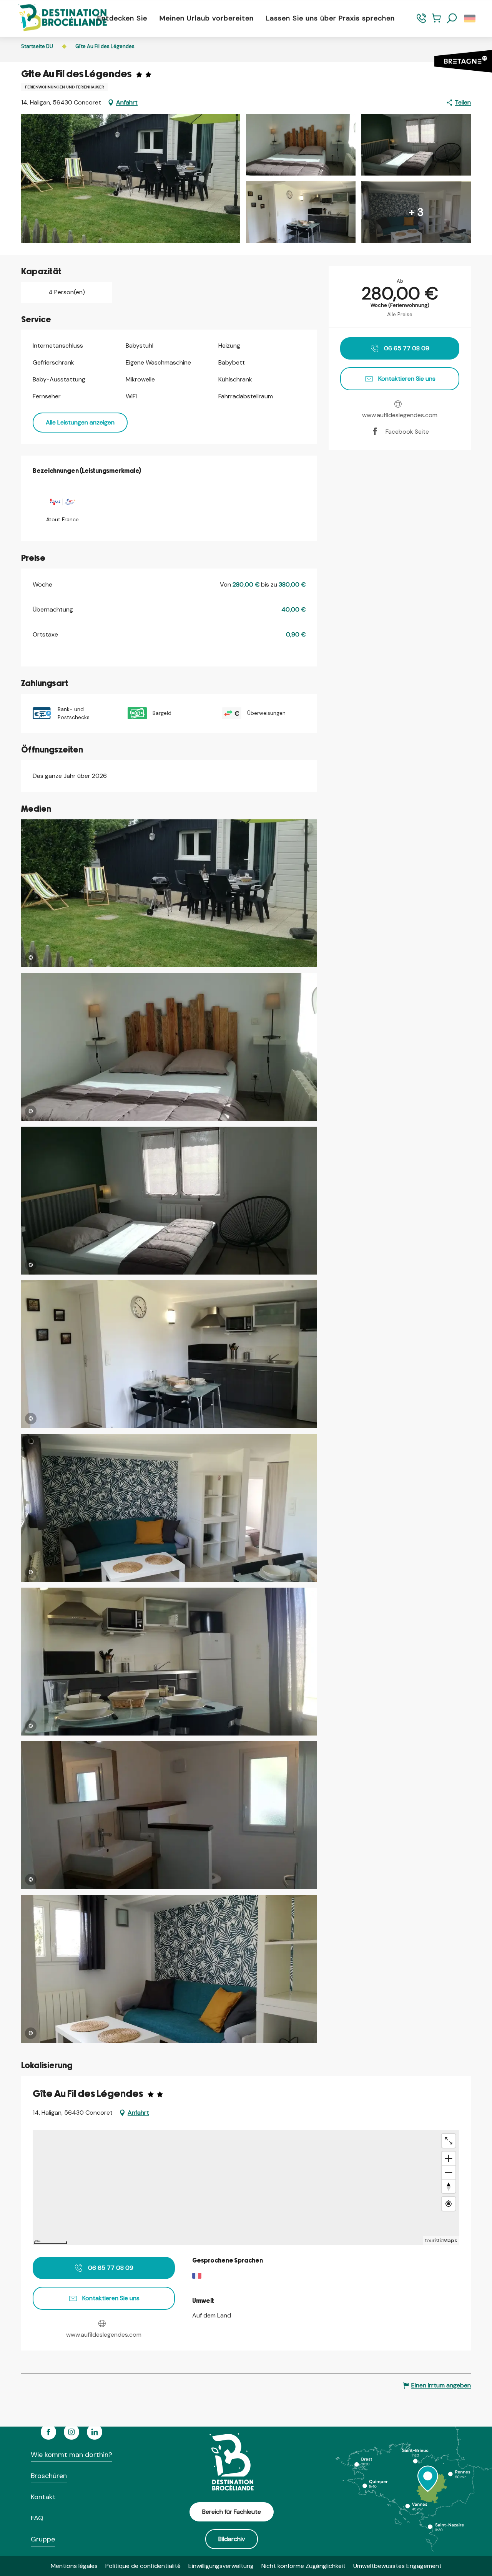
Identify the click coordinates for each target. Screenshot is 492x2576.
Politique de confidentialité (143, 2566)
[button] (452, 18)
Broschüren (49, 2476)
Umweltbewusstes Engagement (397, 2566)
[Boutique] (436, 22)
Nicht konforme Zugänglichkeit (303, 2566)
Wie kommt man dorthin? (71, 2455)
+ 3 (416, 212)
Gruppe (43, 2539)
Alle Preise (400, 314)
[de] (470, 18)
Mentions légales (74, 2566)
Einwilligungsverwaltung (221, 2566)
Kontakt (43, 2497)
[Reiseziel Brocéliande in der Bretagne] (57, 18)
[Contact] (421, 22)
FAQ (37, 2518)
